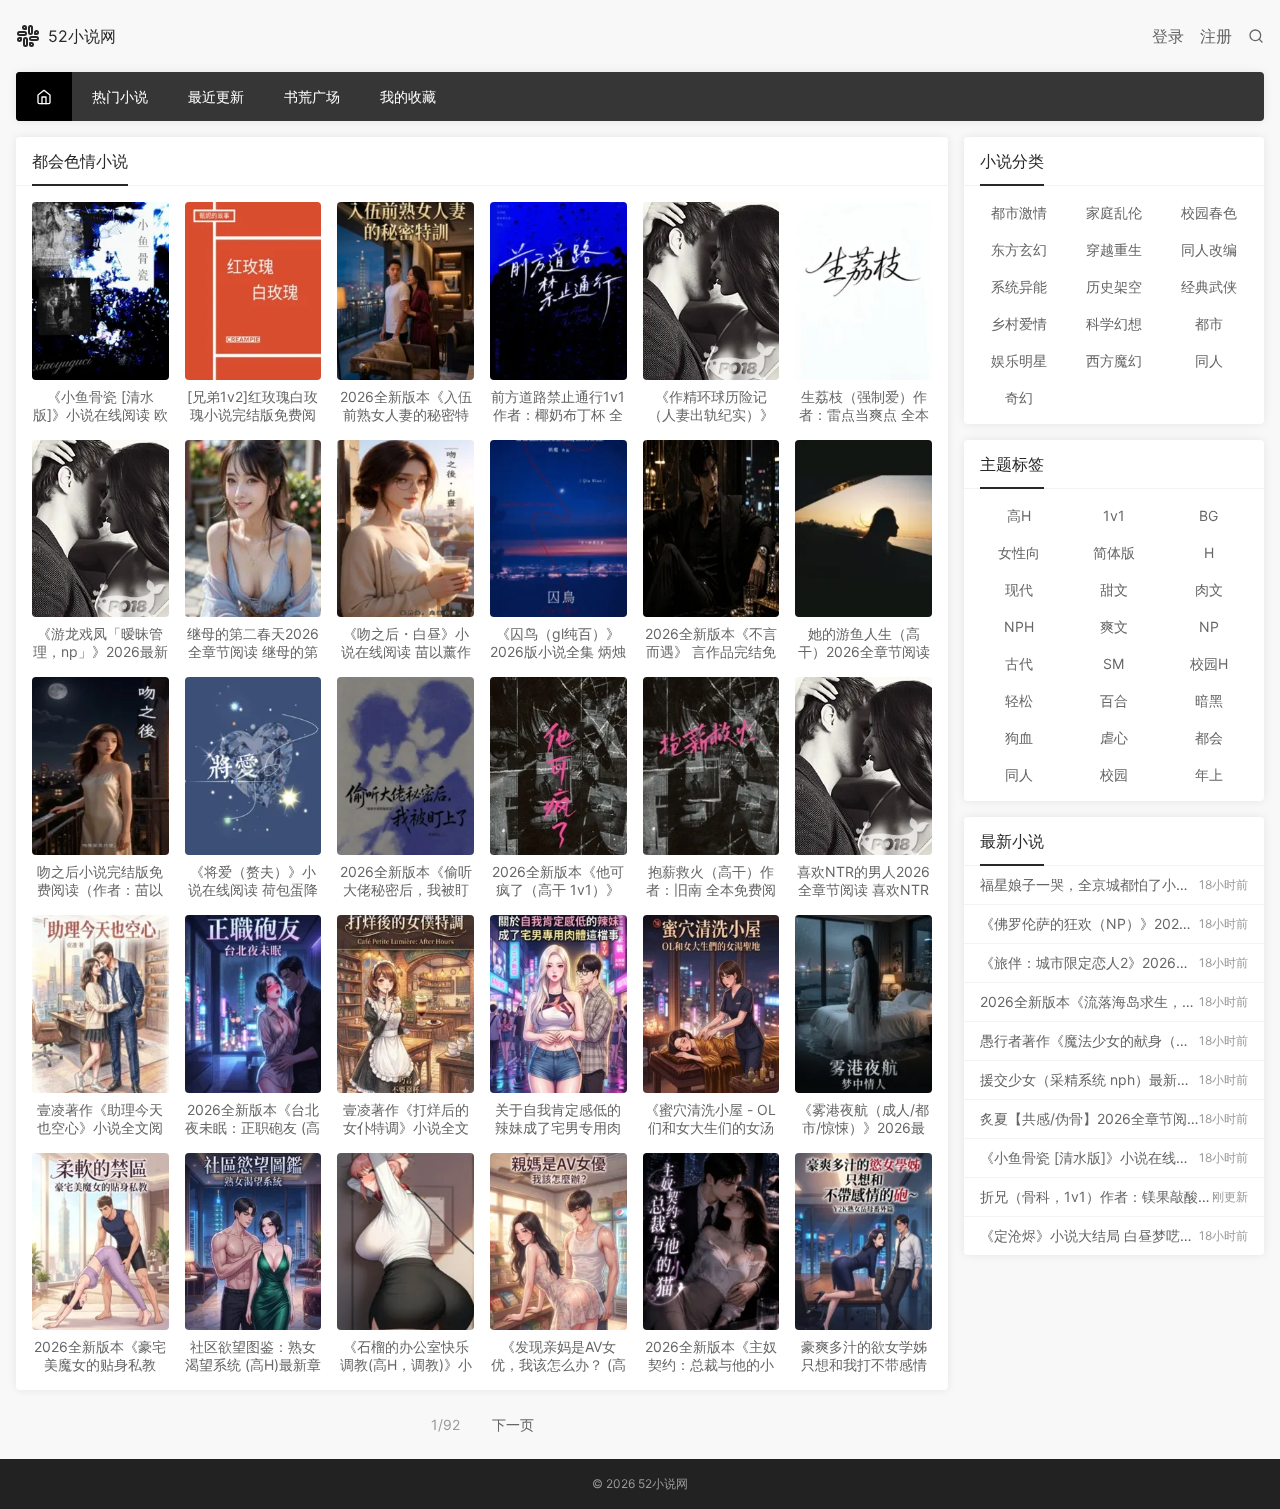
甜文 (1114, 589)
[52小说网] (44, 96)
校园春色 (1209, 212)
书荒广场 (312, 96)
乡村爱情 (1019, 323)
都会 (1209, 737)
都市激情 (1019, 212)
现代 (1019, 589)
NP (1209, 626)
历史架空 (1114, 286)
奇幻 (1019, 397)
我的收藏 (408, 96)
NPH (1019, 626)
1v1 (1114, 515)
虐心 (1114, 737)
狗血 (1019, 737)
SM (1113, 663)
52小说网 (82, 36)
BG (1208, 515)
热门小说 (120, 96)
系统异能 (1019, 286)
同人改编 (1209, 249)
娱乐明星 (1019, 360)
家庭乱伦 (1114, 212)
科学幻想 (1114, 323)
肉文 (1209, 589)
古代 (1019, 663)
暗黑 (1209, 700)
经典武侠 (1209, 286)
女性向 (1019, 552)
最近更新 (216, 96)
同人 (1209, 360)
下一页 (513, 1424)
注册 (1216, 36)
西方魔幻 (1114, 360)
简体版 (1114, 552)
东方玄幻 (1019, 249)
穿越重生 (1114, 249)
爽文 (1114, 626)
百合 (1114, 700)
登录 (1168, 36)
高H (1019, 515)
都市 (1209, 323)
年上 (1209, 774)
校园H (1209, 663)
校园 (1114, 774)
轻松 (1019, 700)
